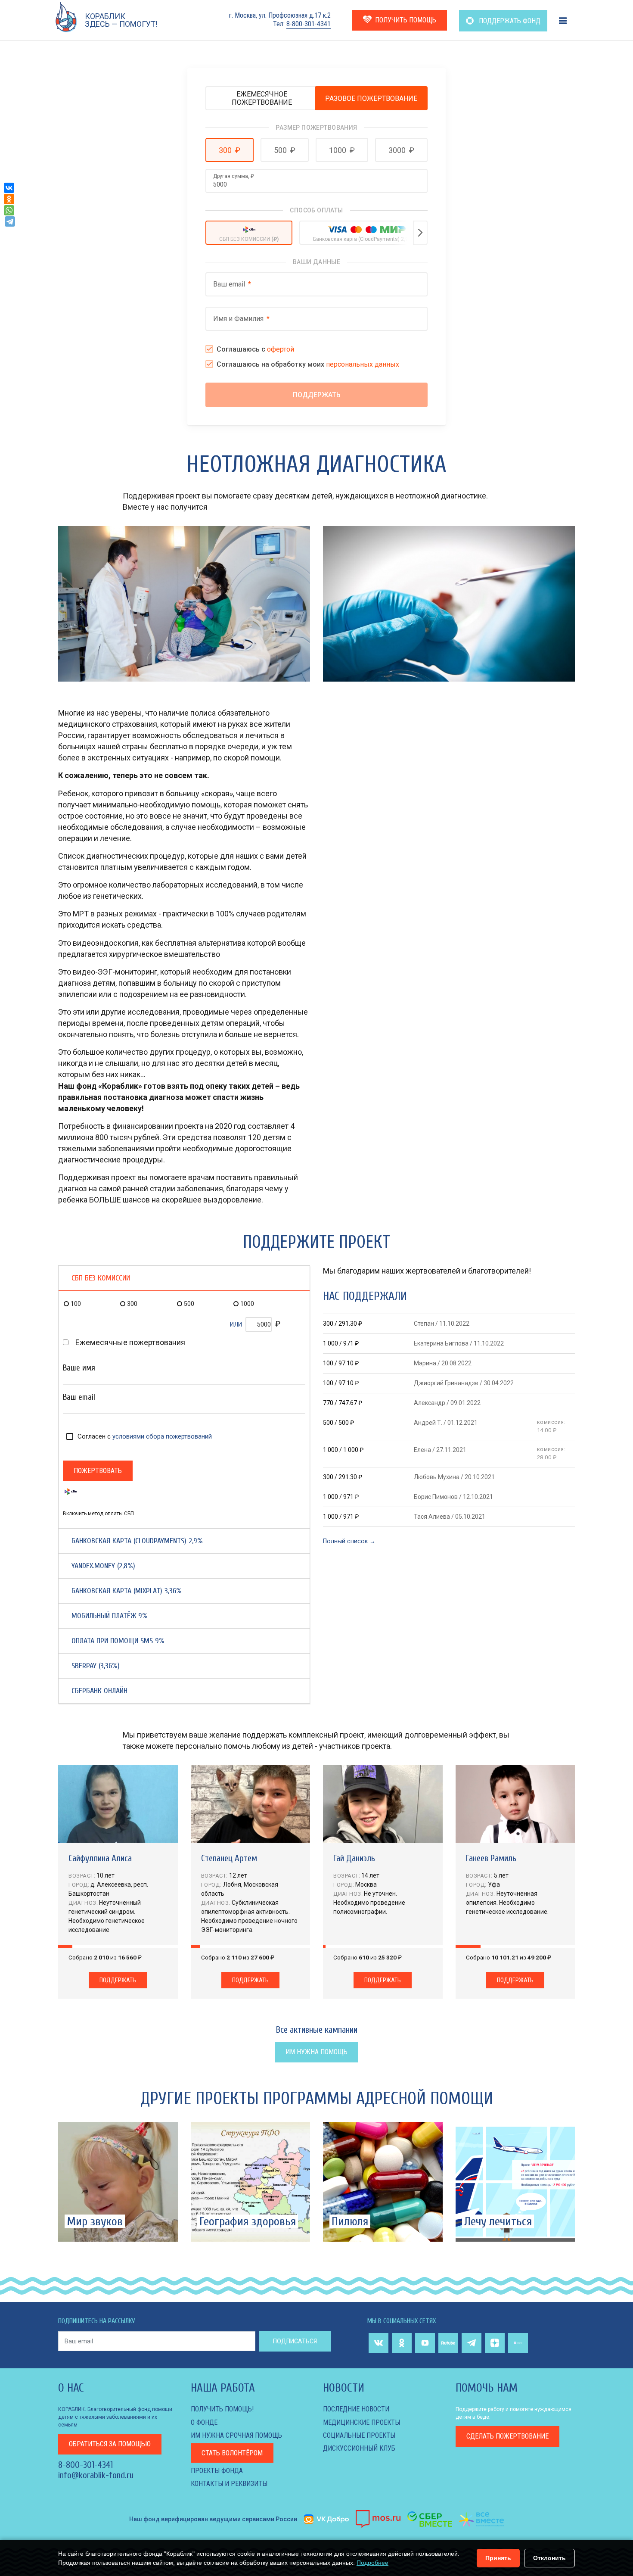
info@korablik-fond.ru (96, 2475)
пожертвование (507, 2436)
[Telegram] (10, 221)
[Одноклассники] (9, 199)
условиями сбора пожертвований (162, 1436)
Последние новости (356, 2409)
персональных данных (363, 364)
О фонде (204, 2422)
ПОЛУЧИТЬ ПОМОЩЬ (406, 20)
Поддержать (118, 1980)
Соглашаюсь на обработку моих (308, 364)
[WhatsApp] (9, 210)
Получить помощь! (222, 2409)
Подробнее (372, 2563)
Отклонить (549, 2558)
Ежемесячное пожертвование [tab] (262, 98)
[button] (230, 150)
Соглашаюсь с (255, 349)
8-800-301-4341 (309, 24)
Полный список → (349, 1541)
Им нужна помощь (316, 2052)
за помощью (110, 2444)
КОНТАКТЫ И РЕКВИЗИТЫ (229, 2484)
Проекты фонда (217, 2471)
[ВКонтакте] (9, 188)
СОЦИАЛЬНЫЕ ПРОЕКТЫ (359, 2435)
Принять (498, 2558)
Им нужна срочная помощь (236, 2435)
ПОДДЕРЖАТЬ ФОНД (509, 21)
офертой (281, 349)
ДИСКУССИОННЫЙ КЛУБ (359, 2448)
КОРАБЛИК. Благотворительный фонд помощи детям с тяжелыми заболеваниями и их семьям (115, 2417)
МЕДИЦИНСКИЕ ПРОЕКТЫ (361, 2422)
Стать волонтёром (232, 2453)
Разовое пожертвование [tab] (371, 98)
